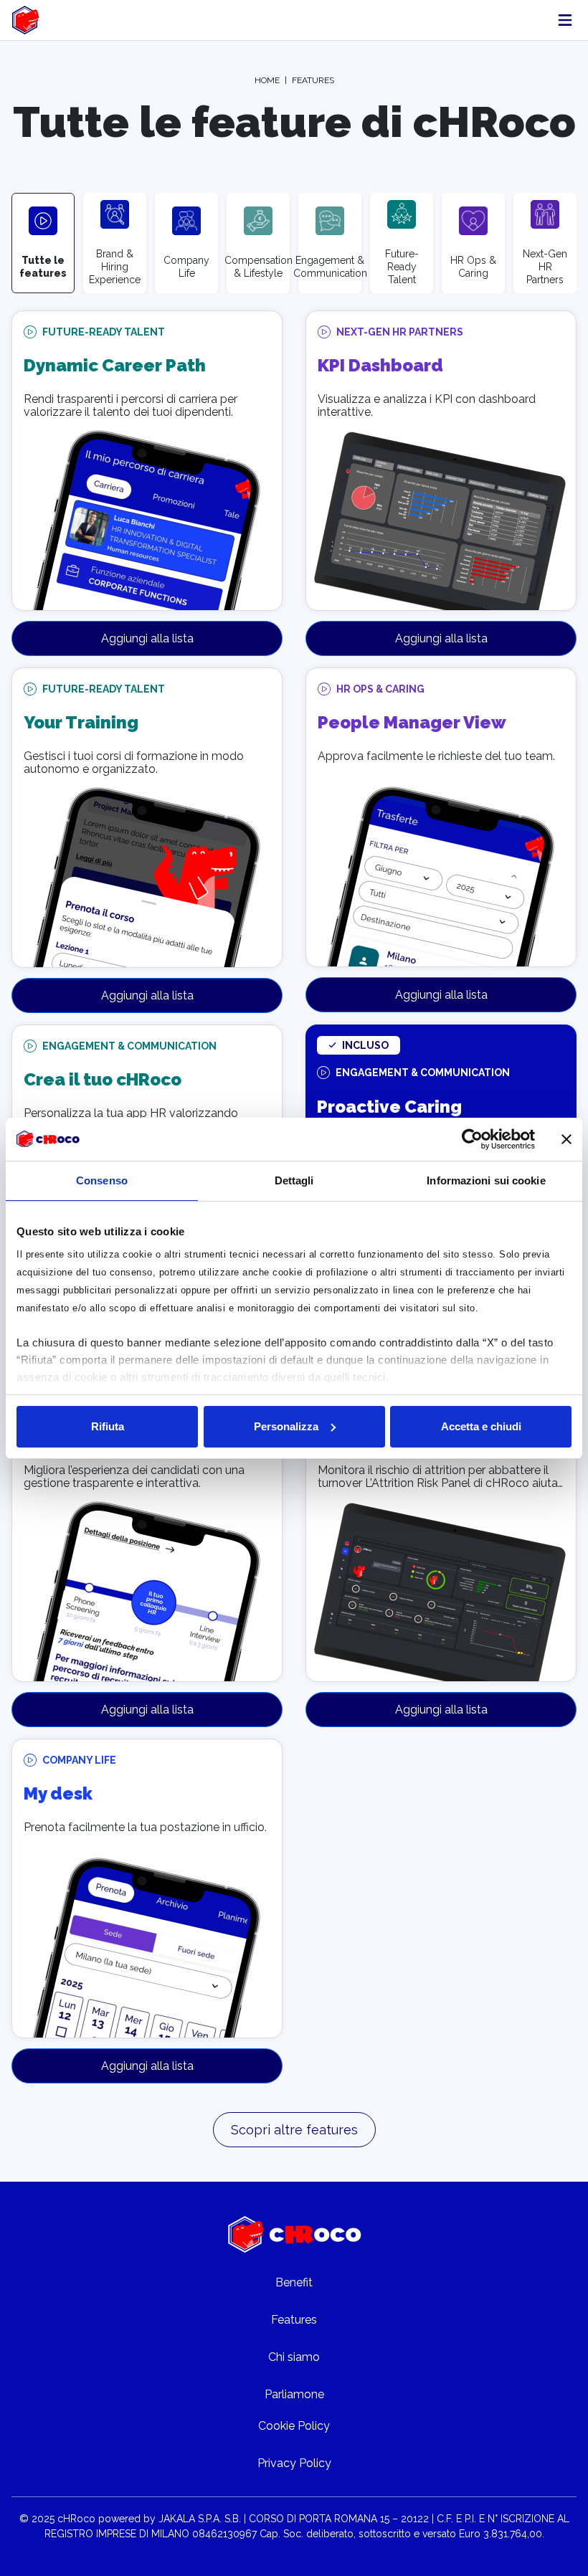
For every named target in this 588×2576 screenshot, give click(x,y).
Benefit (294, 2282)
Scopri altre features (294, 2130)
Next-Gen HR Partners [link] (400, 332)
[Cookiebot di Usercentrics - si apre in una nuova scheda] (472, 1139)
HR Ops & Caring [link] (380, 689)
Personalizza (286, 1426)
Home (267, 80)
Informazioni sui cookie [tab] (486, 1180)
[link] (28, 20)
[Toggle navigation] (565, 20)
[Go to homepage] (294, 2234)
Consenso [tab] (102, 1180)
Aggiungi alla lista (147, 638)
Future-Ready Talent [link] (104, 332)
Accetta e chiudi (481, 1426)
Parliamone (294, 2394)
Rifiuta (108, 1426)
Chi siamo (294, 2357)
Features (294, 2320)
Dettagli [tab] (294, 1180)
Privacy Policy (294, 2463)
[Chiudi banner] (566, 1139)
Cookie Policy (294, 2426)
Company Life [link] (79, 1760)
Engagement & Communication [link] (129, 1046)
